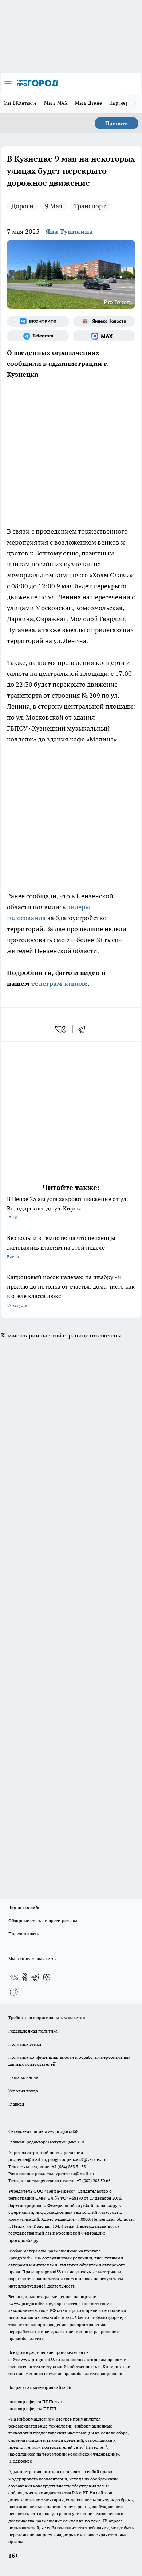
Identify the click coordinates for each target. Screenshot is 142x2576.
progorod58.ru (25, 2258)
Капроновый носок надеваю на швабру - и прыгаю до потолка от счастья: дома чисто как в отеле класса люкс (71, 1291)
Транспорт (90, 206)
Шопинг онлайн (24, 1907)
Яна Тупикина (69, 231)
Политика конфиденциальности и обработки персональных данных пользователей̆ (69, 2061)
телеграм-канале (59, 983)
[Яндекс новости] (104, 321)
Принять (117, 123)
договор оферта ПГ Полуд (35, 2401)
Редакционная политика (33, 2031)
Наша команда (23, 2077)
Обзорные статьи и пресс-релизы (43, 1920)
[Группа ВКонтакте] (38, 321)
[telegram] (84, 1029)
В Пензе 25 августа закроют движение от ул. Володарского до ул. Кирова (67, 1208)
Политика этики (25, 2044)
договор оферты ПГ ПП (32, 2408)
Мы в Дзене (88, 103)
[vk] (61, 1029)
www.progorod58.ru (64, 2131)
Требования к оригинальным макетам (47, 2017)
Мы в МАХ (56, 103)
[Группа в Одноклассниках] (25, 1977)
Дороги (22, 206)
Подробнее (21, 2461)
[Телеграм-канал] (38, 336)
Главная (16, 2104)
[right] (135, 104)
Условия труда (23, 2091)
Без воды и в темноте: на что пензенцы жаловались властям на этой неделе (61, 1247)
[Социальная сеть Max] (104, 336)
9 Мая (54, 206)
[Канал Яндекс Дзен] (47, 1977)
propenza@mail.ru (27, 2159)
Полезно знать (23, 1934)
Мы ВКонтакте (20, 103)
